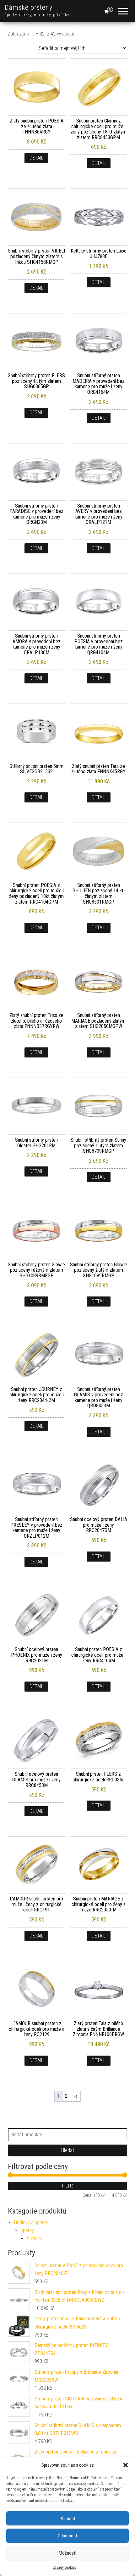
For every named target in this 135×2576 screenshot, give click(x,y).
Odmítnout (67, 2536)
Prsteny (35, 2239)
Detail (36, 158)
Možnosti (67, 2553)
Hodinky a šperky (31, 2223)
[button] (126, 2465)
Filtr (67, 2186)
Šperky (27, 2230)
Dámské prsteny (29, 7)
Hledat (68, 2150)
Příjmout (67, 2519)
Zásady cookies (65, 2568)
